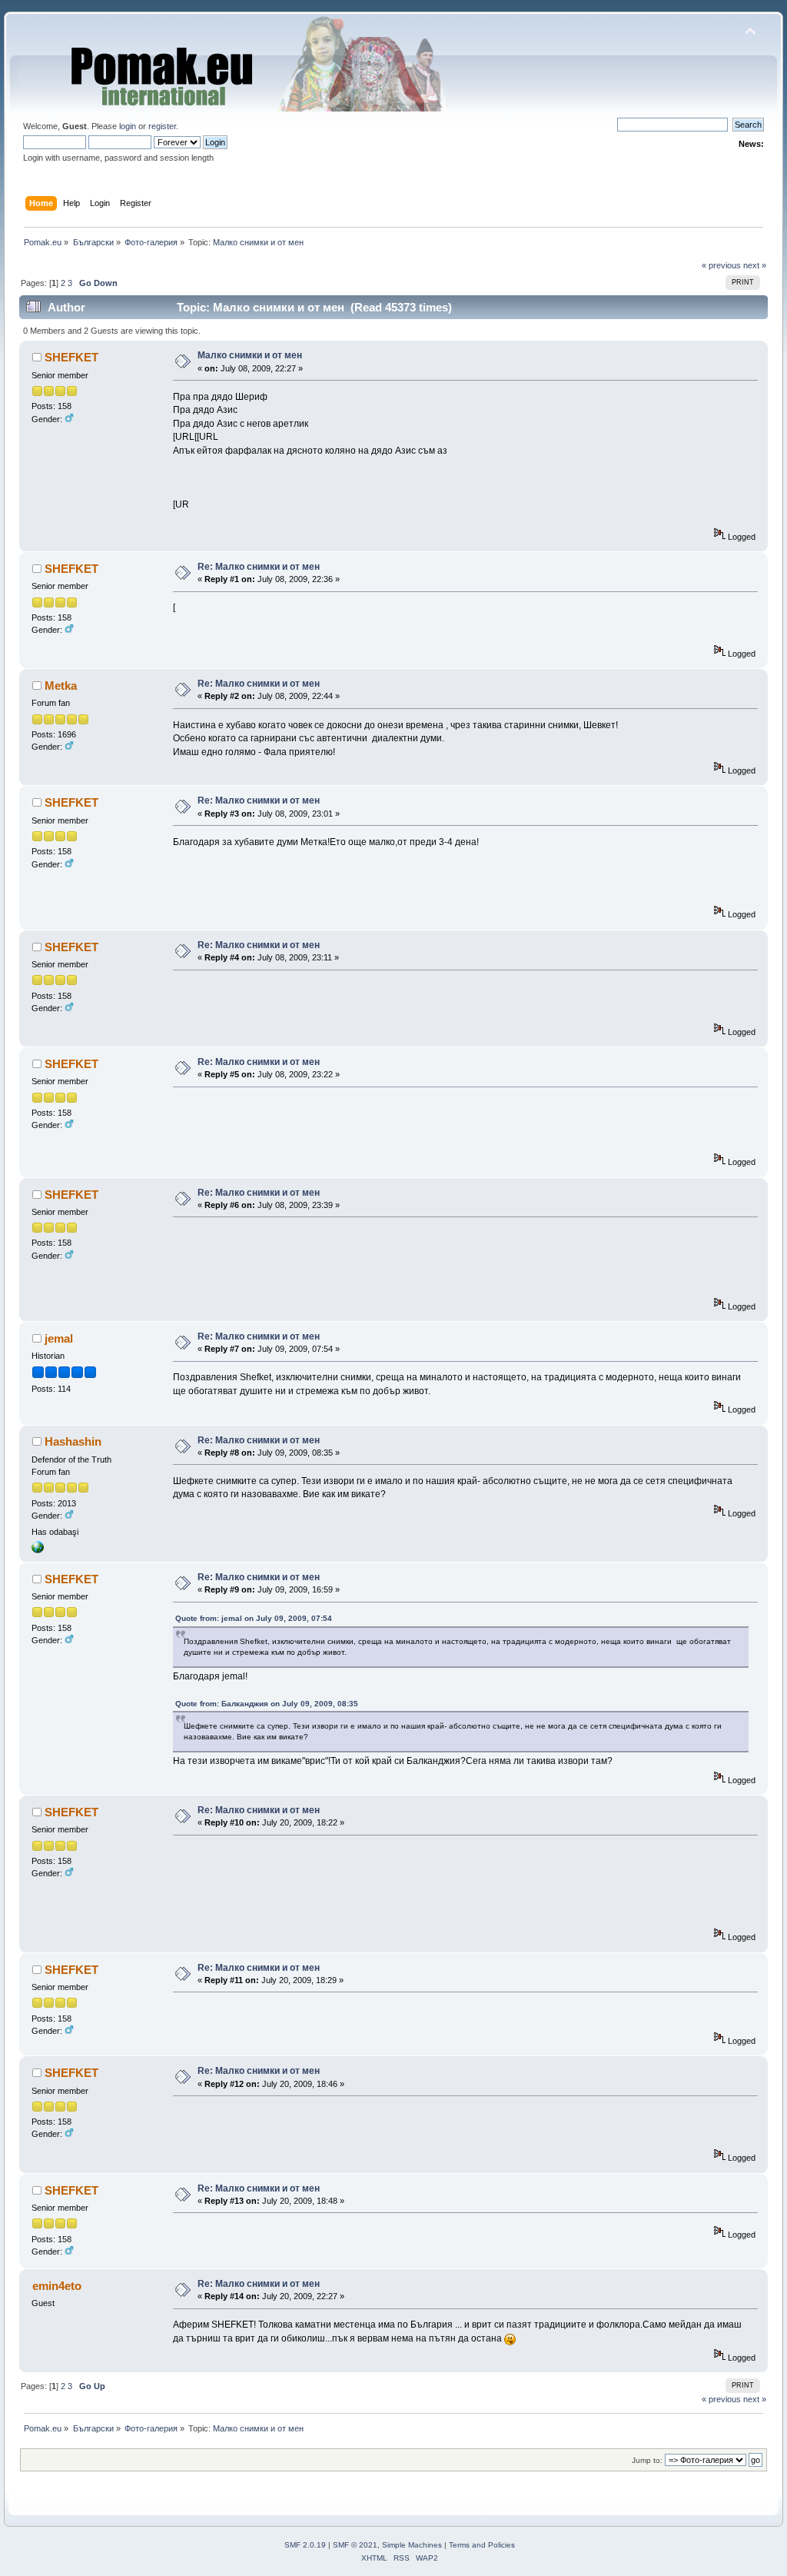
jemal (59, 1338)
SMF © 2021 (355, 2545)
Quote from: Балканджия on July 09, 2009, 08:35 (267, 1704)
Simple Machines (412, 2545)
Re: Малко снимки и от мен (259, 567)
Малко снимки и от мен (250, 355)
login (128, 126)
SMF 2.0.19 (305, 2545)
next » (755, 265)
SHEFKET (71, 357)
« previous (721, 265)
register (162, 126)
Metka (61, 686)
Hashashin (73, 1441)
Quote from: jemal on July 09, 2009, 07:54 (254, 1618)
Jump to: (647, 2460)
